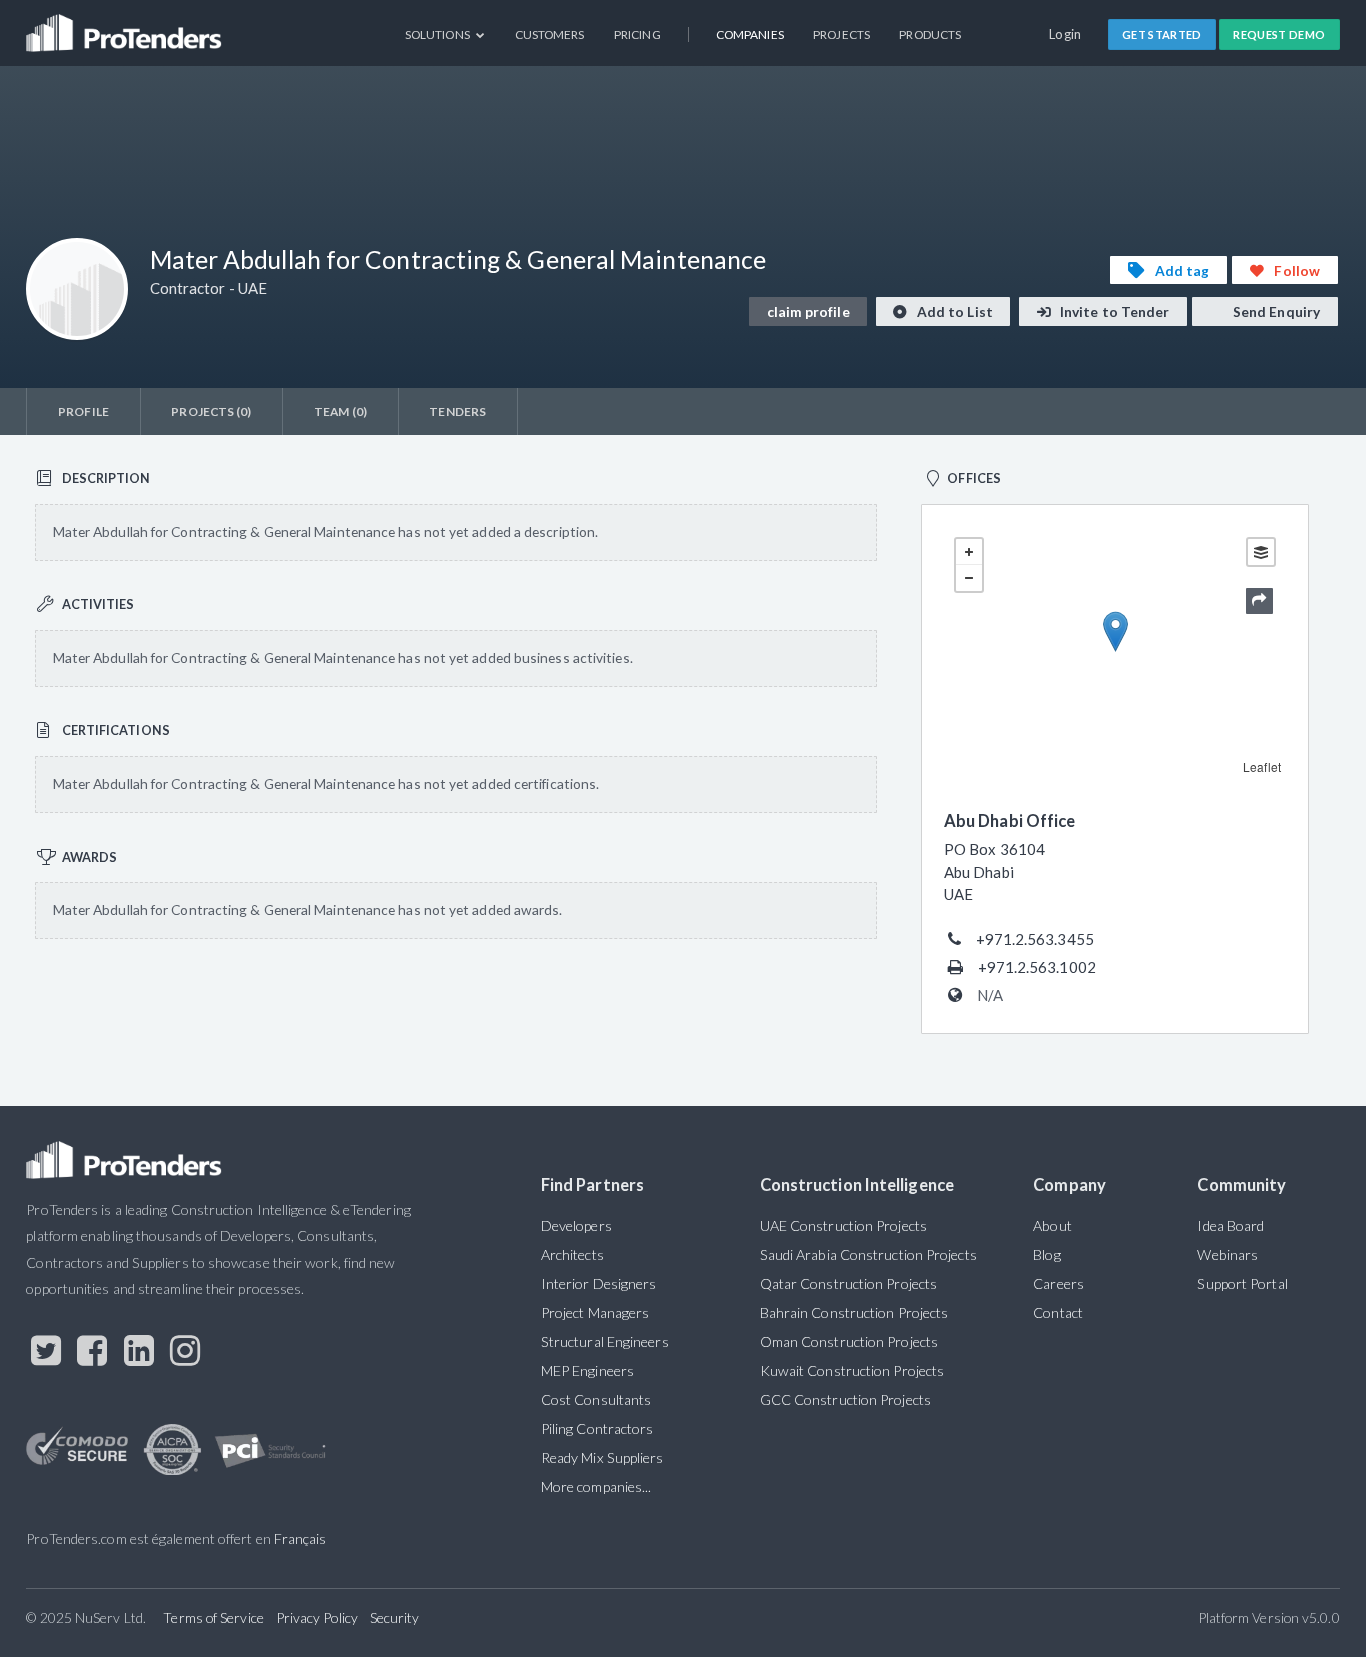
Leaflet (1262, 766)
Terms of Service (213, 1617)
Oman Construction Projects (849, 1341)
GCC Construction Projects (845, 1399)
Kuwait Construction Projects (852, 1370)
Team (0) (340, 411)
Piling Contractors (597, 1428)
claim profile (808, 311)
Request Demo (1279, 34)
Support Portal (1242, 1283)
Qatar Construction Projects (848, 1283)
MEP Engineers (587, 1370)
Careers (1058, 1283)
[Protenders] (126, 25)
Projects (841, 34)
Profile (83, 411)
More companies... (596, 1486)
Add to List (953, 311)
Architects (572, 1254)
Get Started (1162, 34)
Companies (750, 34)
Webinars (1227, 1254)
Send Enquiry (1275, 311)
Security (395, 1617)
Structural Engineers (605, 1341)
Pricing (637, 34)
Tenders (457, 411)
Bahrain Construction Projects (854, 1312)
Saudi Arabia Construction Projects (868, 1254)
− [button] (969, 578)
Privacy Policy (317, 1617)
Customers (550, 34)
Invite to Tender (1113, 311)
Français (300, 1538)
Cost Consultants (596, 1399)
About (1052, 1225)
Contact (1058, 1312)
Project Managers (595, 1312)
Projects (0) (211, 411)
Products (930, 34)
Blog (1046, 1254)
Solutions (438, 34)
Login (1065, 34)
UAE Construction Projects (843, 1225)
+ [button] (969, 552)
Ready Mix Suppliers (602, 1457)
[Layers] (1261, 552)
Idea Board (1230, 1225)
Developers (576, 1225)
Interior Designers (599, 1283)
